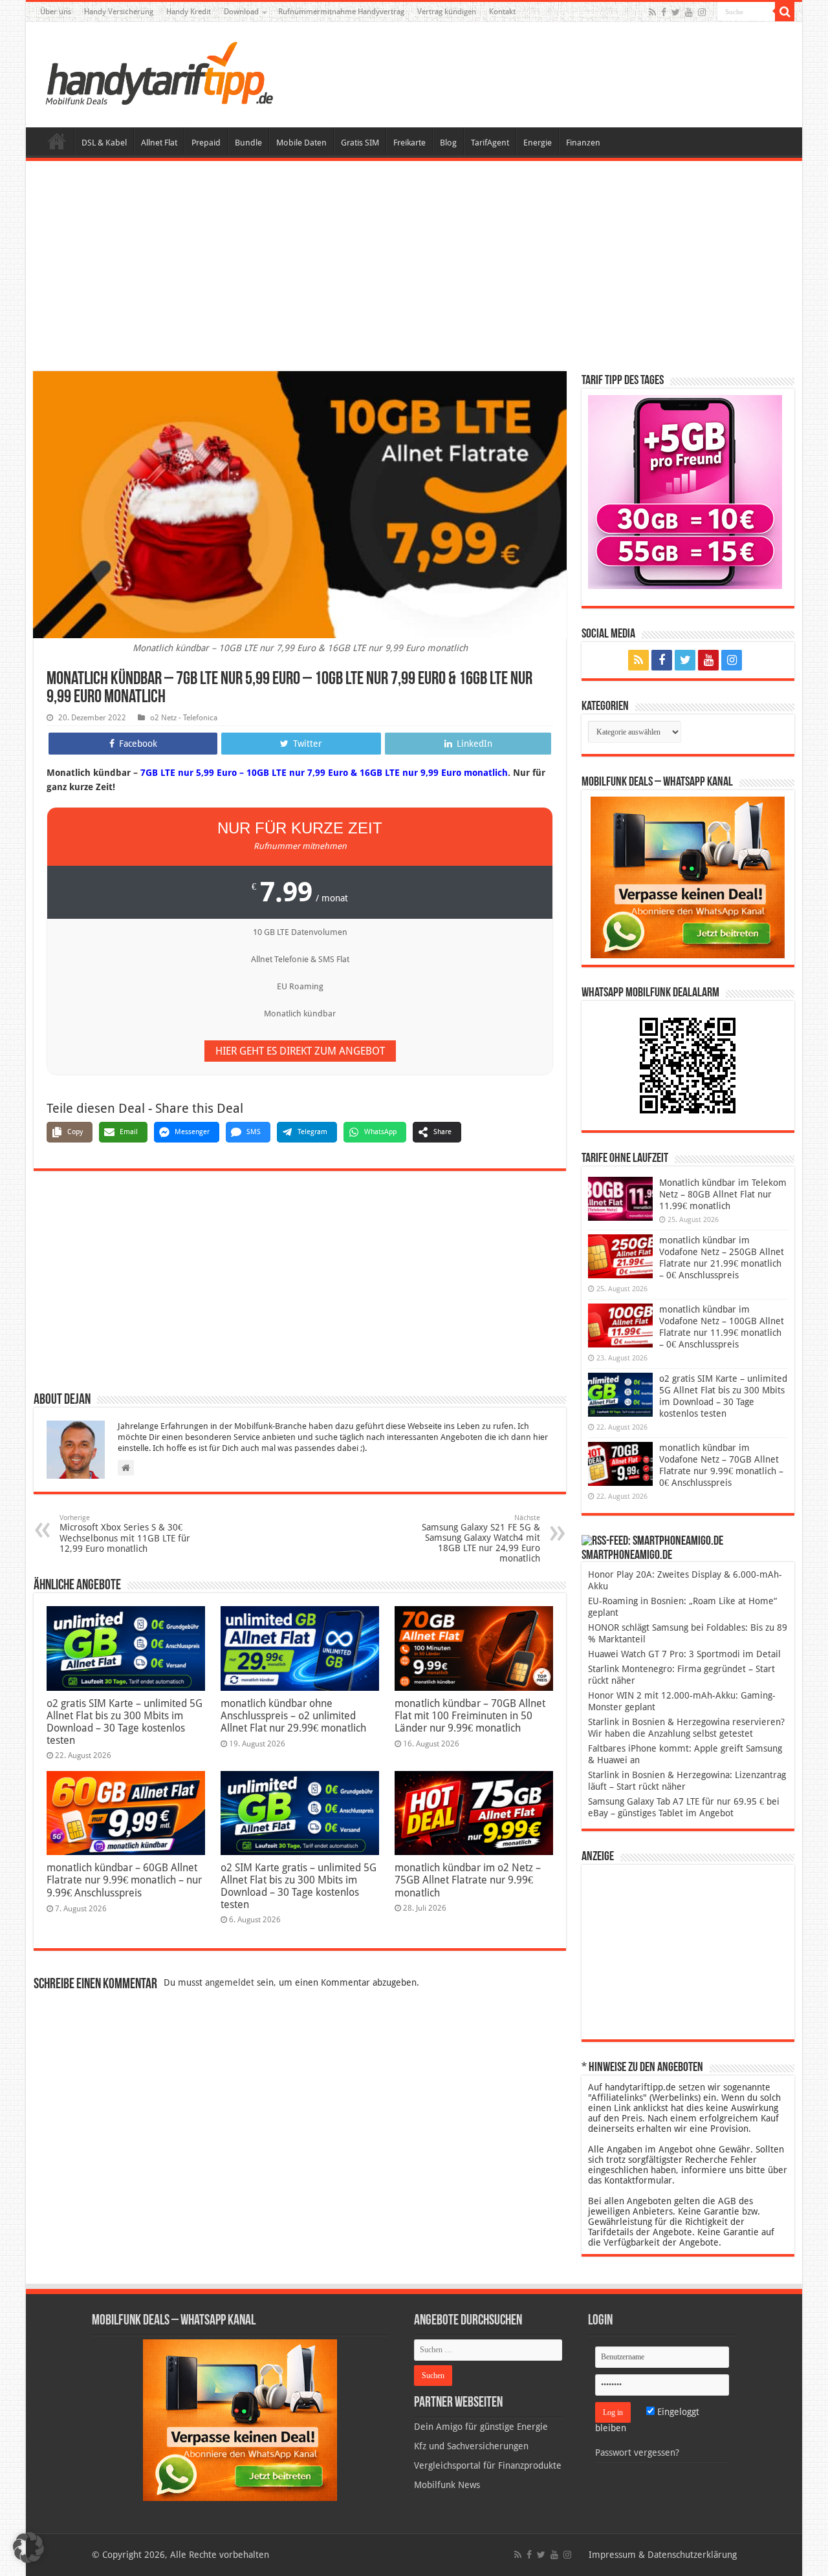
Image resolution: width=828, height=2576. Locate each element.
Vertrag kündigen (447, 12)
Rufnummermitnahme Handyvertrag (341, 12)
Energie (538, 143)
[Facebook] (664, 12)
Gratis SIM (360, 143)
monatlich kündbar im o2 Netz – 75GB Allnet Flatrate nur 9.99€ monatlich (468, 1880)
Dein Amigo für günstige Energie (481, 2427)
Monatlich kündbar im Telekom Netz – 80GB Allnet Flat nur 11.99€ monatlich (723, 1194)
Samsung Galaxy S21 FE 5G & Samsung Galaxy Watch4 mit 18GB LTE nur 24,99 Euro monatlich (481, 1539)
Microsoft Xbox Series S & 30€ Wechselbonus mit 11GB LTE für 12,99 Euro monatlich (125, 1534)
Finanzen (583, 143)
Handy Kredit (189, 12)
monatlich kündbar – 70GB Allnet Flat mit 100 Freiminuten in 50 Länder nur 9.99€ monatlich (470, 1716)
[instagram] (702, 12)
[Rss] (652, 12)
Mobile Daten (301, 143)
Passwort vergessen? (637, 2453)
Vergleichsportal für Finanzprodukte (488, 2465)
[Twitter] (676, 12)
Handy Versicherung (119, 12)
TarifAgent (490, 143)
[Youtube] (689, 12)
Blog (448, 143)
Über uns (56, 12)
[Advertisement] (414, 268)
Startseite (57, 141)
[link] (688, 877)
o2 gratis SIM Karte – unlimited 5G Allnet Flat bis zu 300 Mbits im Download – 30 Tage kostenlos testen (125, 1722)
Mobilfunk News (447, 2485)
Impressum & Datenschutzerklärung (663, 2555)
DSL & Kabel (104, 143)
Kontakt (502, 12)
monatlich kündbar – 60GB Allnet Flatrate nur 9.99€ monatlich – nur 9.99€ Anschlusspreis (124, 1880)
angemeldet (230, 1982)
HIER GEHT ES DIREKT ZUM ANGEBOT (300, 1051)
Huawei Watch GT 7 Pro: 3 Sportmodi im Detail (684, 1654)
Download (241, 12)
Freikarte (409, 143)
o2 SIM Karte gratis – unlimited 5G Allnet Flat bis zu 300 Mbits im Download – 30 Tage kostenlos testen (299, 1886)
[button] (785, 12)
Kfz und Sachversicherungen (471, 2446)
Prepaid (206, 143)
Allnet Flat (159, 143)
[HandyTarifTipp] (158, 72)
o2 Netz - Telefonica (184, 718)
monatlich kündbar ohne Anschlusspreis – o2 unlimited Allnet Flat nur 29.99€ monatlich (293, 1716)
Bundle (248, 143)
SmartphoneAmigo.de (627, 1556)
